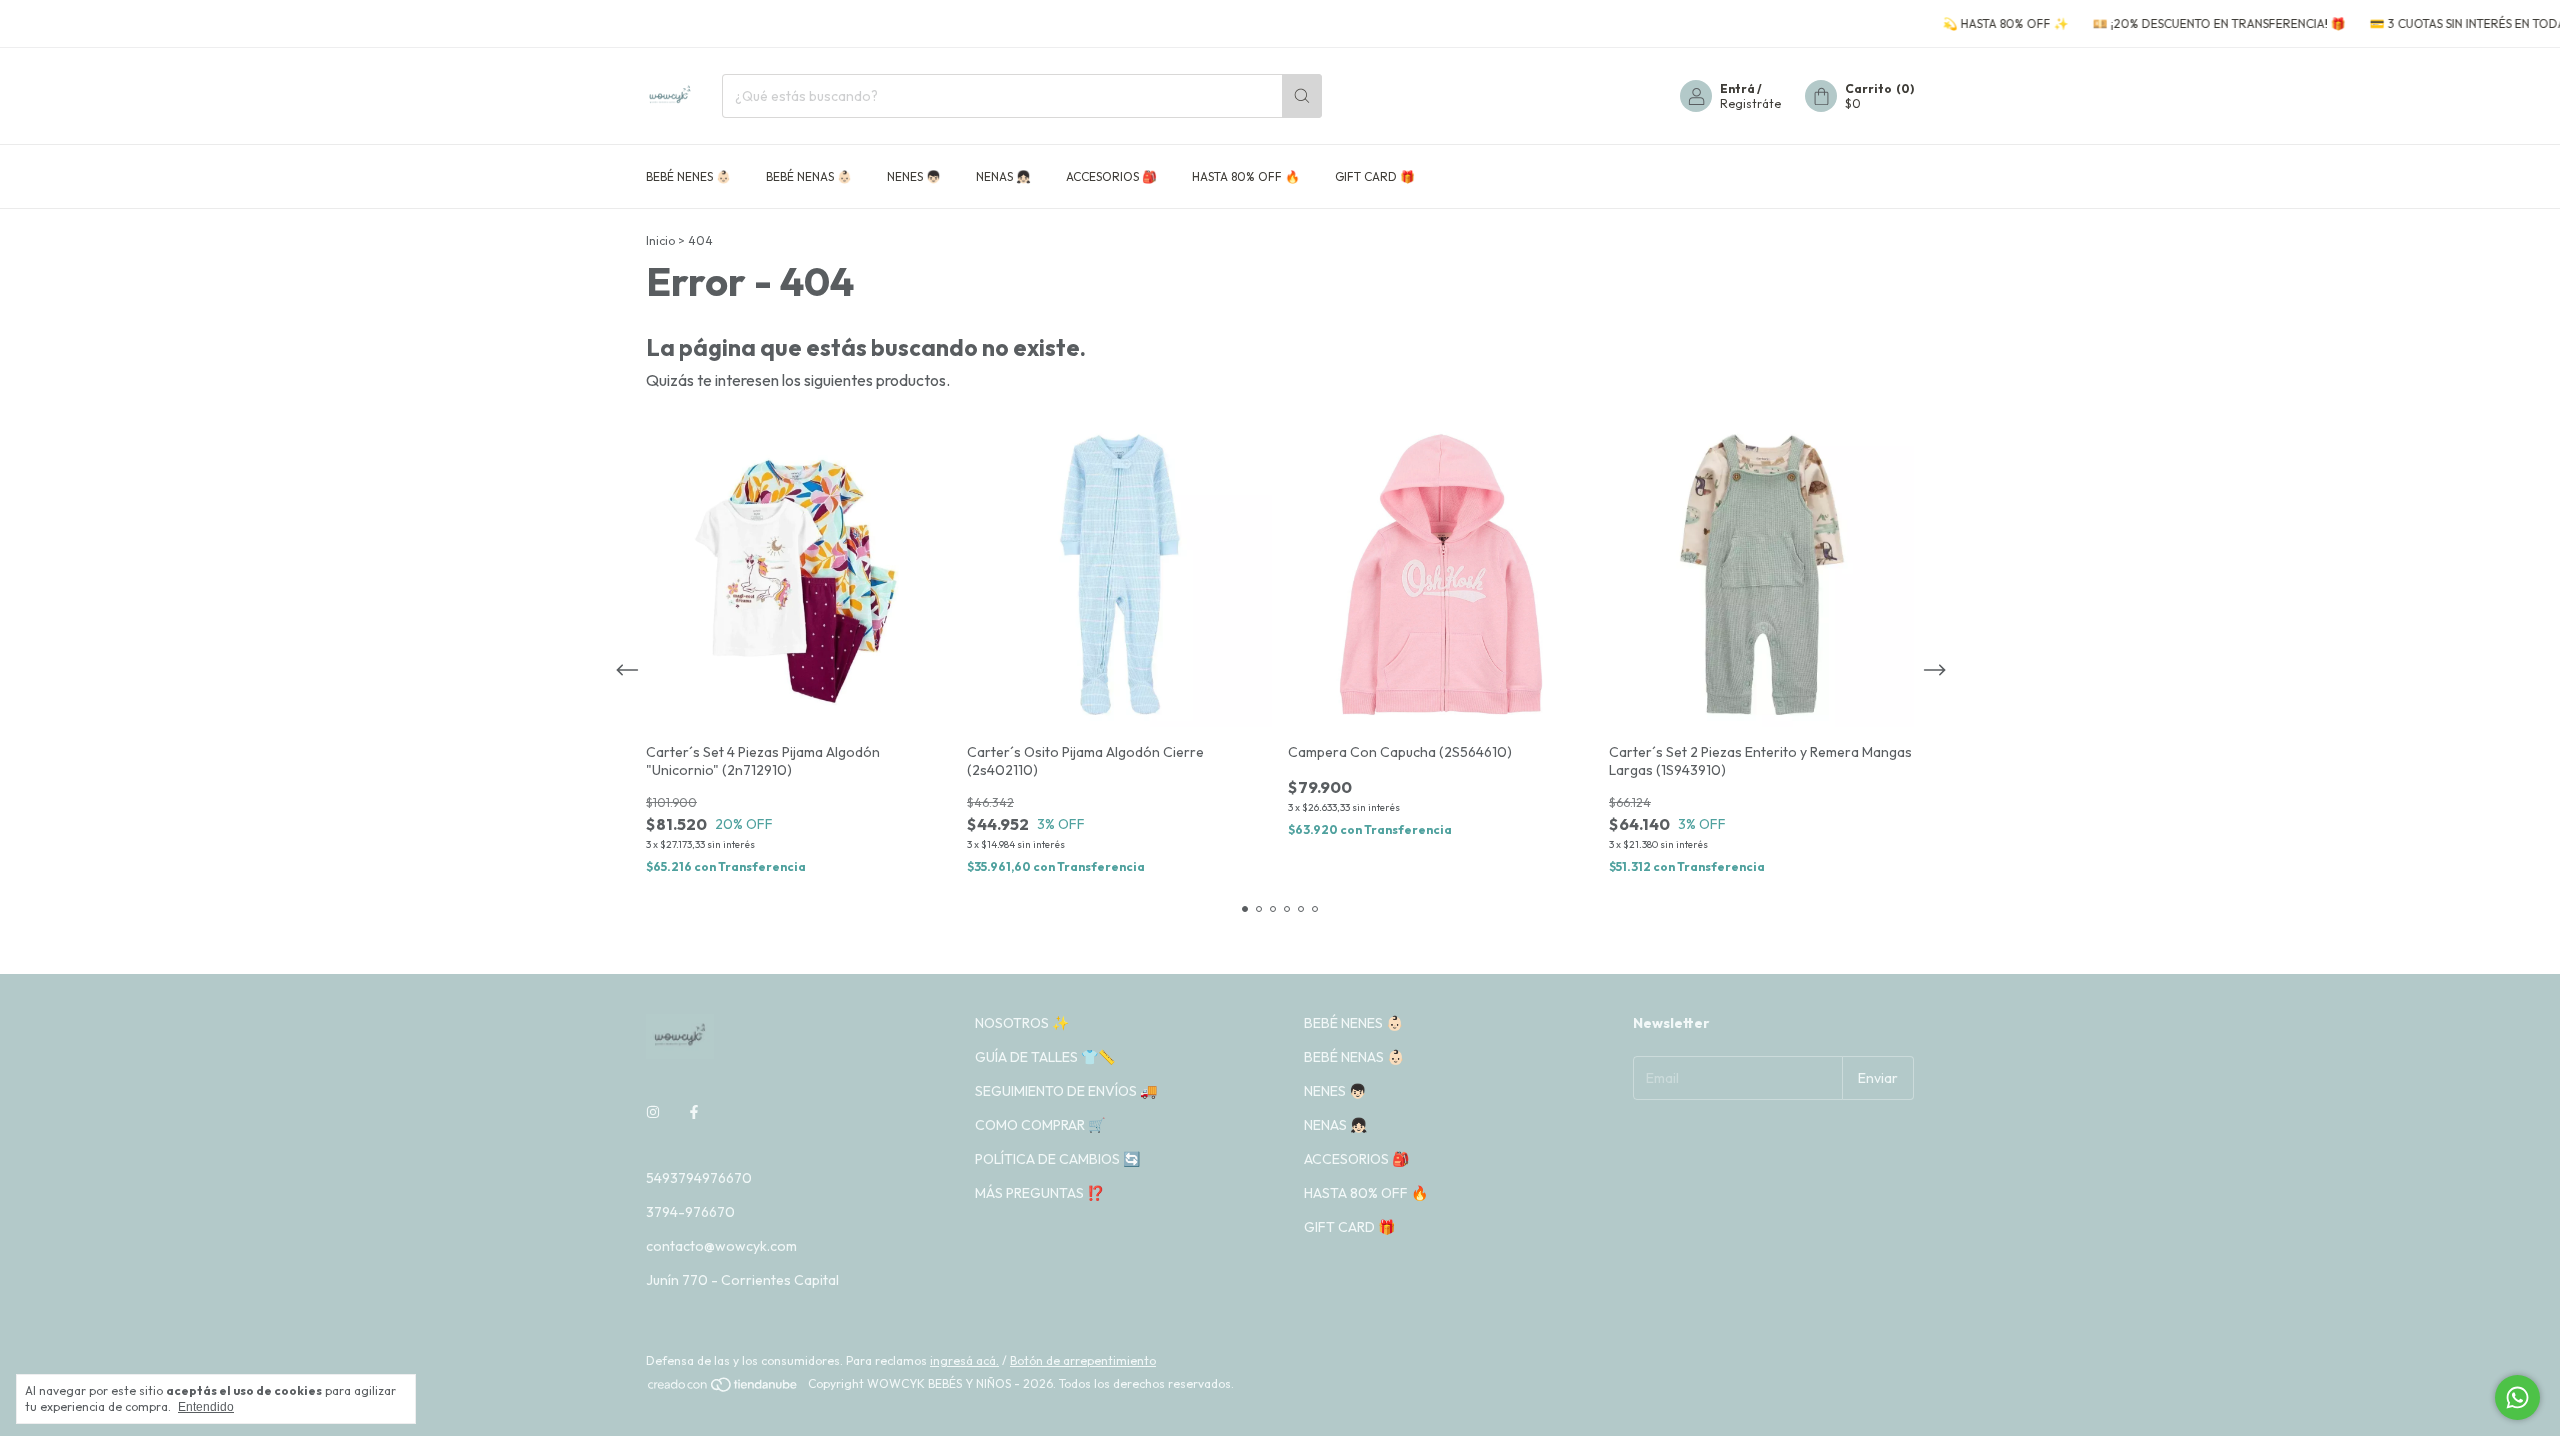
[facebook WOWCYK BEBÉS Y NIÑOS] (694, 1112)
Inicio (660, 240)
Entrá (1737, 88)
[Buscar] (1302, 96)
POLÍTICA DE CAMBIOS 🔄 (1057, 1159)
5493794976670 (699, 1178)
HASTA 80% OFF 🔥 (1246, 176)
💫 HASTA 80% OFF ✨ (1968, 23)
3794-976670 (690, 1212)
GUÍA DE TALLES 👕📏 (1045, 1057)
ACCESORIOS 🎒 (1111, 176)
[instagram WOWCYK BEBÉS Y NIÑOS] (653, 1112)
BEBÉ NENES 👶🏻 (688, 176)
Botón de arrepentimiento (1083, 1360)
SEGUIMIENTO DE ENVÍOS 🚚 (1066, 1091)
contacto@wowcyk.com (721, 1246)
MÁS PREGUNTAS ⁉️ (1039, 1193)
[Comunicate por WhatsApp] (2517, 1397)
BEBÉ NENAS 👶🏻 (809, 176)
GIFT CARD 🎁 (1375, 176)
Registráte (1750, 103)
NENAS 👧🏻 (1003, 176)
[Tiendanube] (723, 1388)
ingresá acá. (964, 1360)
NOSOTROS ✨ (1022, 1023)
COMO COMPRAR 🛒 (1040, 1125)
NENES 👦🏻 (914, 176)
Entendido (206, 1407)
